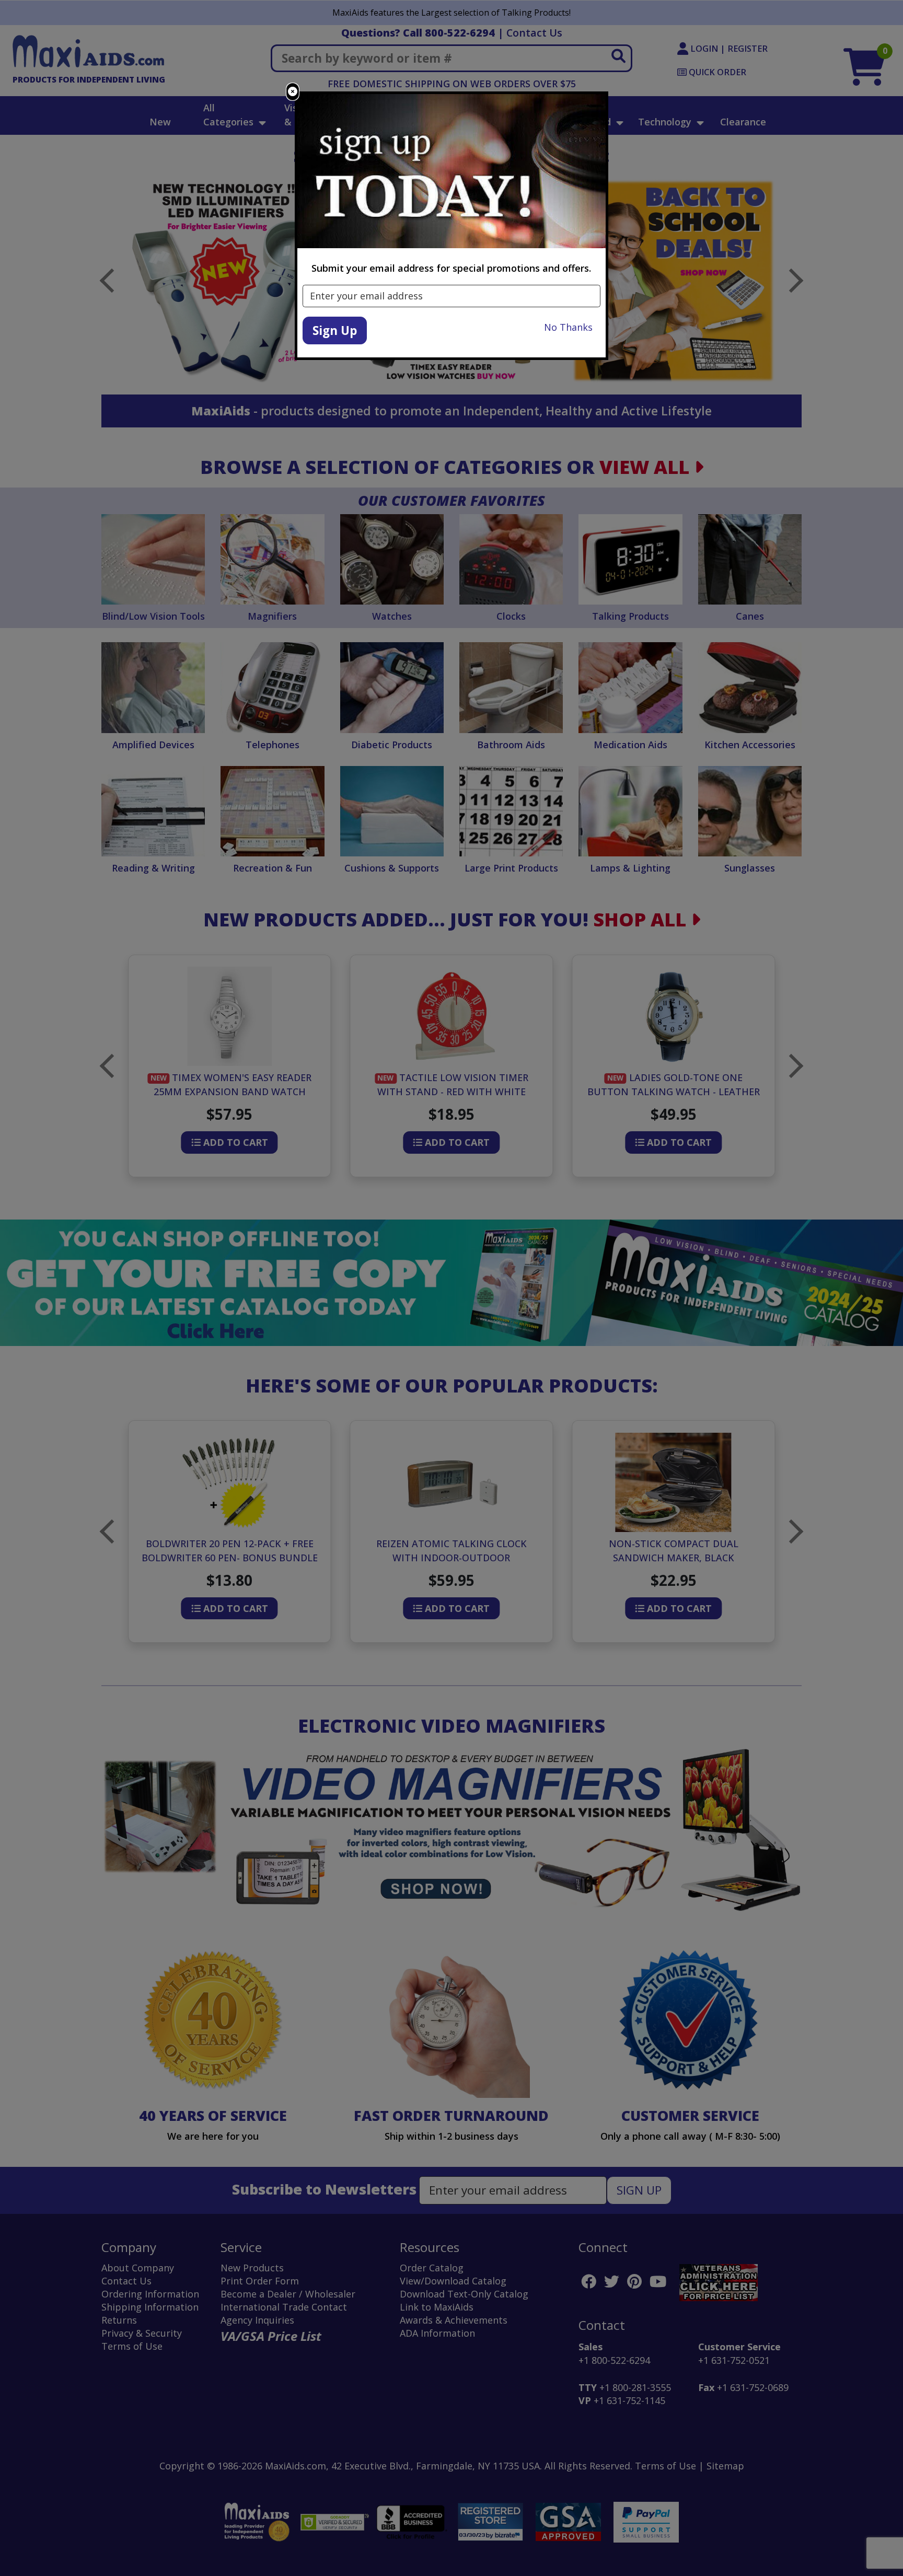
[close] (293, 92)
